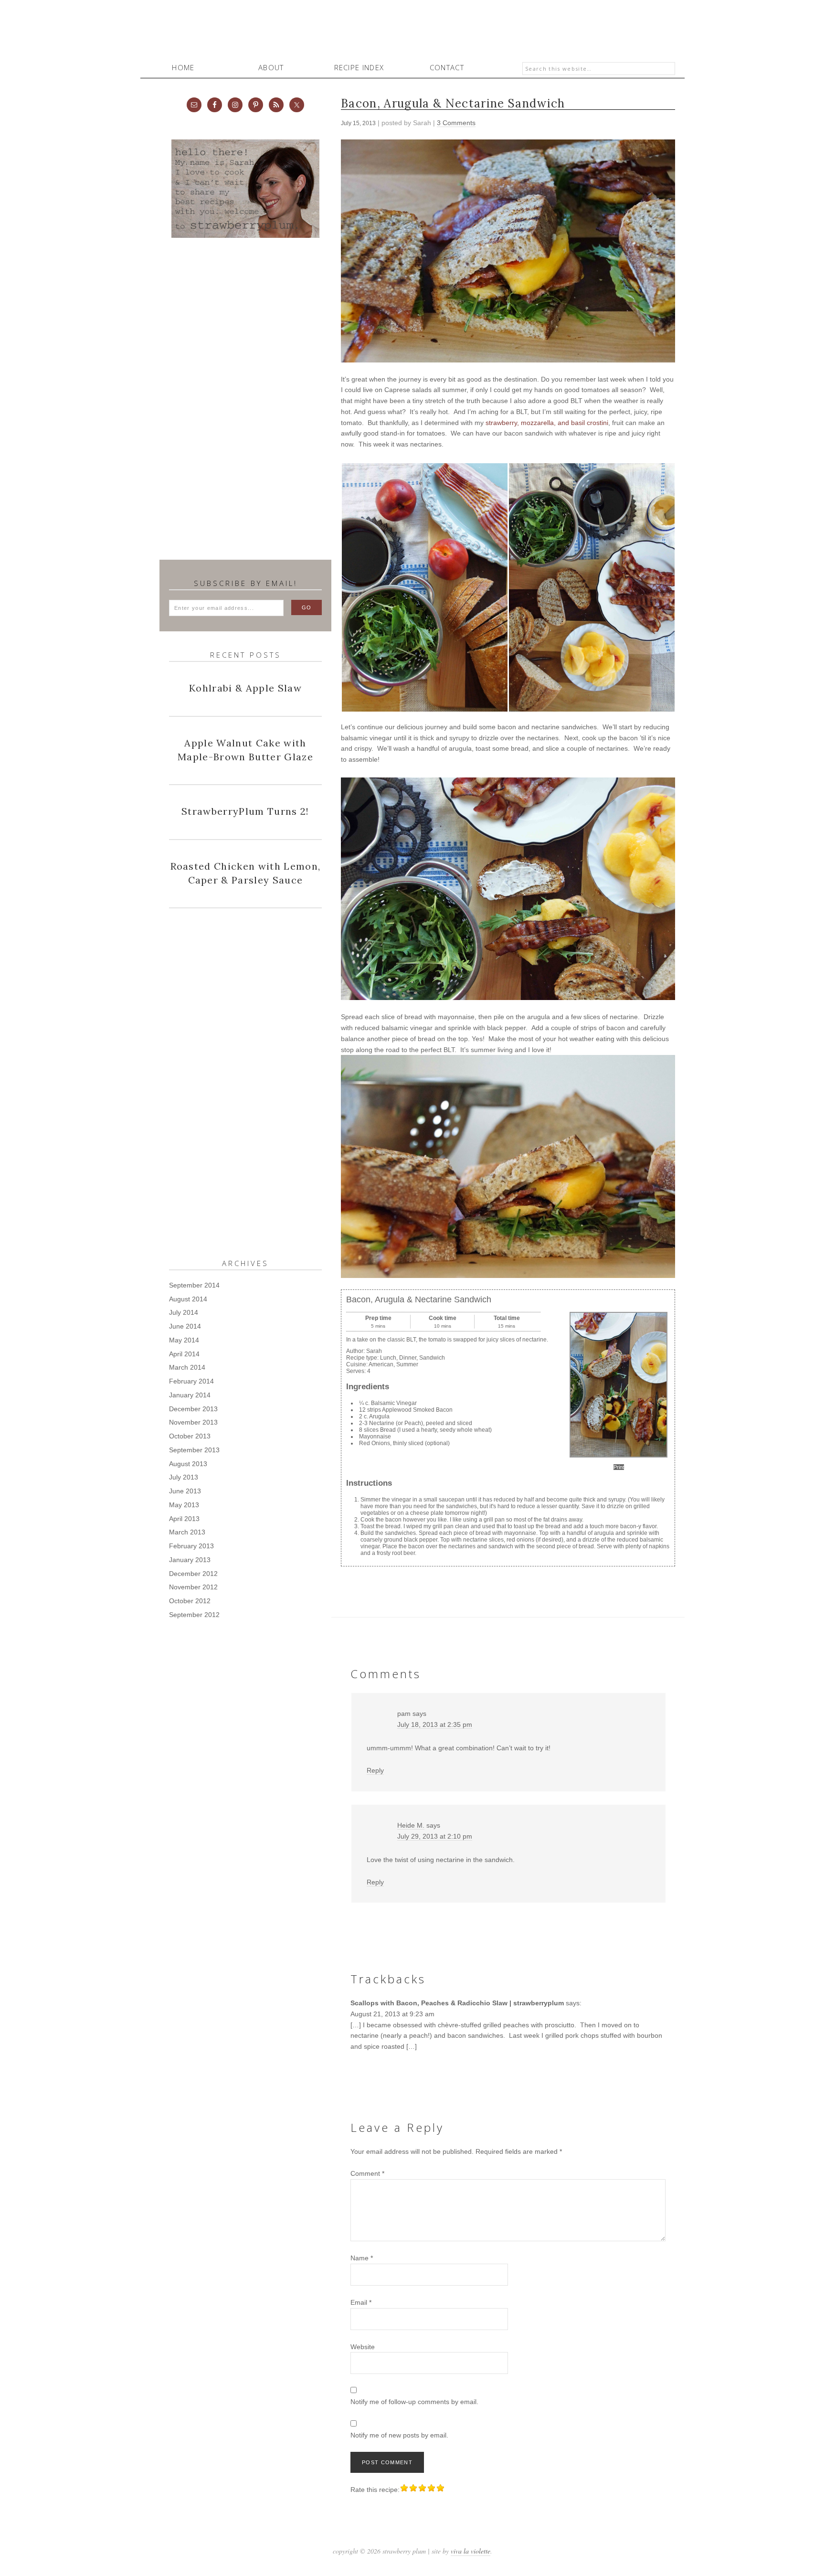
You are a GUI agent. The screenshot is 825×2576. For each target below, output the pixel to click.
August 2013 (188, 1464)
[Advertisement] (241, 404)
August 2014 (188, 1299)
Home (183, 67)
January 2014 (190, 1395)
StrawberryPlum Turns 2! (245, 811)
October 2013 (190, 1436)
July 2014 (184, 1312)
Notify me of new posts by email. (399, 2435)
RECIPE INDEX (359, 67)
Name (362, 2258)
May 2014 (184, 1340)
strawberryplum (412, 33)
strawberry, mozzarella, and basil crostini (547, 423)
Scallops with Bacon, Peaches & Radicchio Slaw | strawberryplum (457, 2003)
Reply (375, 1770)
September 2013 (194, 1450)
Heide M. (411, 1825)
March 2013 (187, 1532)
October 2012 (190, 1601)
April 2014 (184, 1354)
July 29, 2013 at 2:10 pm (435, 1836)
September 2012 (194, 1615)
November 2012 (193, 1587)
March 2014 (187, 1367)
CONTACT (447, 67)
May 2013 (184, 1505)
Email (361, 2302)
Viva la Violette (471, 2551)
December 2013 (193, 1409)
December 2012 (193, 1574)
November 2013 (193, 1422)
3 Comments (456, 123)
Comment (367, 2173)
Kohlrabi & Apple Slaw (245, 688)
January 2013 (190, 1560)
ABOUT (271, 67)
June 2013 (185, 1491)
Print (619, 1467)
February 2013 (191, 1546)
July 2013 (184, 1477)
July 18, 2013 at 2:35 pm (435, 1724)
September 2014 (194, 1285)
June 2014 (185, 1326)
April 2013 (184, 1519)
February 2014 (191, 1381)
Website (363, 2347)
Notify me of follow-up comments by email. (414, 2402)
